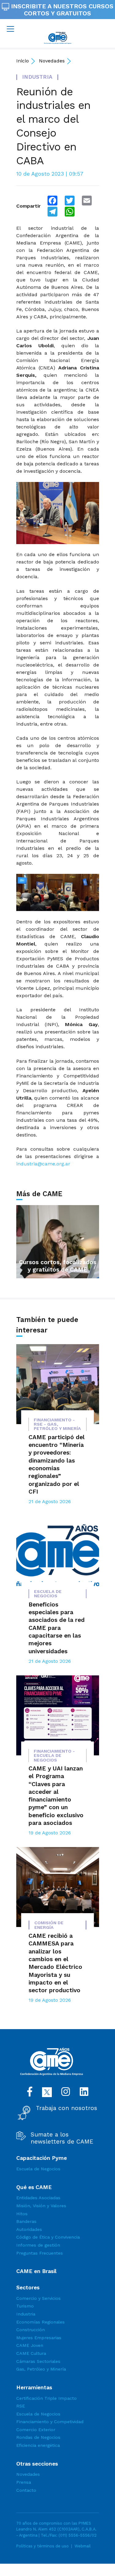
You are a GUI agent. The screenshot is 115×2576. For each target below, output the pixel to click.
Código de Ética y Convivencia (48, 2237)
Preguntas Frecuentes (40, 2253)
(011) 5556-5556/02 (78, 2535)
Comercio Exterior (36, 2430)
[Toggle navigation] (10, 29)
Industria (26, 2314)
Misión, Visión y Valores (41, 2206)
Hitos (22, 2214)
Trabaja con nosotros (67, 2108)
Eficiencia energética (38, 2445)
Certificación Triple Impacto (46, 2398)
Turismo (25, 2306)
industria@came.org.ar (43, 1164)
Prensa (24, 2482)
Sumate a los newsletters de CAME (62, 2138)
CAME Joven (30, 2345)
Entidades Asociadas (38, 2198)
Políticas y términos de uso (42, 2546)
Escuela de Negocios (38, 2169)
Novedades (52, 61)
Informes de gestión (38, 2245)
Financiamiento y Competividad (50, 2422)
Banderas (26, 2221)
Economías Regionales (40, 2322)
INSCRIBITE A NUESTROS (61, 10)
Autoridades (29, 2229)
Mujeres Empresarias (39, 2338)
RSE (21, 2406)
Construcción (31, 2330)
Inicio (23, 61)
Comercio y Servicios (38, 2298)
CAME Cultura (31, 2353)
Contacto (26, 2490)
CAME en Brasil (36, 2271)
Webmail (83, 2546)
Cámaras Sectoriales (38, 2361)
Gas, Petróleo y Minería (41, 2369)
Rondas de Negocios (38, 2437)
